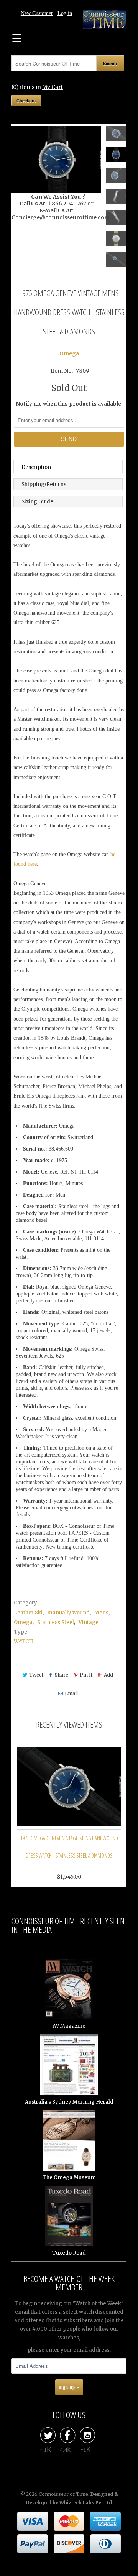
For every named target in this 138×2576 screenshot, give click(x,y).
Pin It (86, 1675)
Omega (69, 353)
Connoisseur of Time (63, 2494)
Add (108, 1675)
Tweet (36, 1675)
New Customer (37, 13)
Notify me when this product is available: (69, 404)
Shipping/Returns (44, 484)
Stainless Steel (56, 1622)
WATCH (23, 1641)
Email (71, 1693)
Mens (101, 1613)
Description (36, 467)
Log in (65, 13)
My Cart (53, 87)
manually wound (68, 1613)
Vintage (89, 1622)
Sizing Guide (37, 502)
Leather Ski (28, 1613)
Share (62, 1675)
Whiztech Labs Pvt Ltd (86, 2503)
